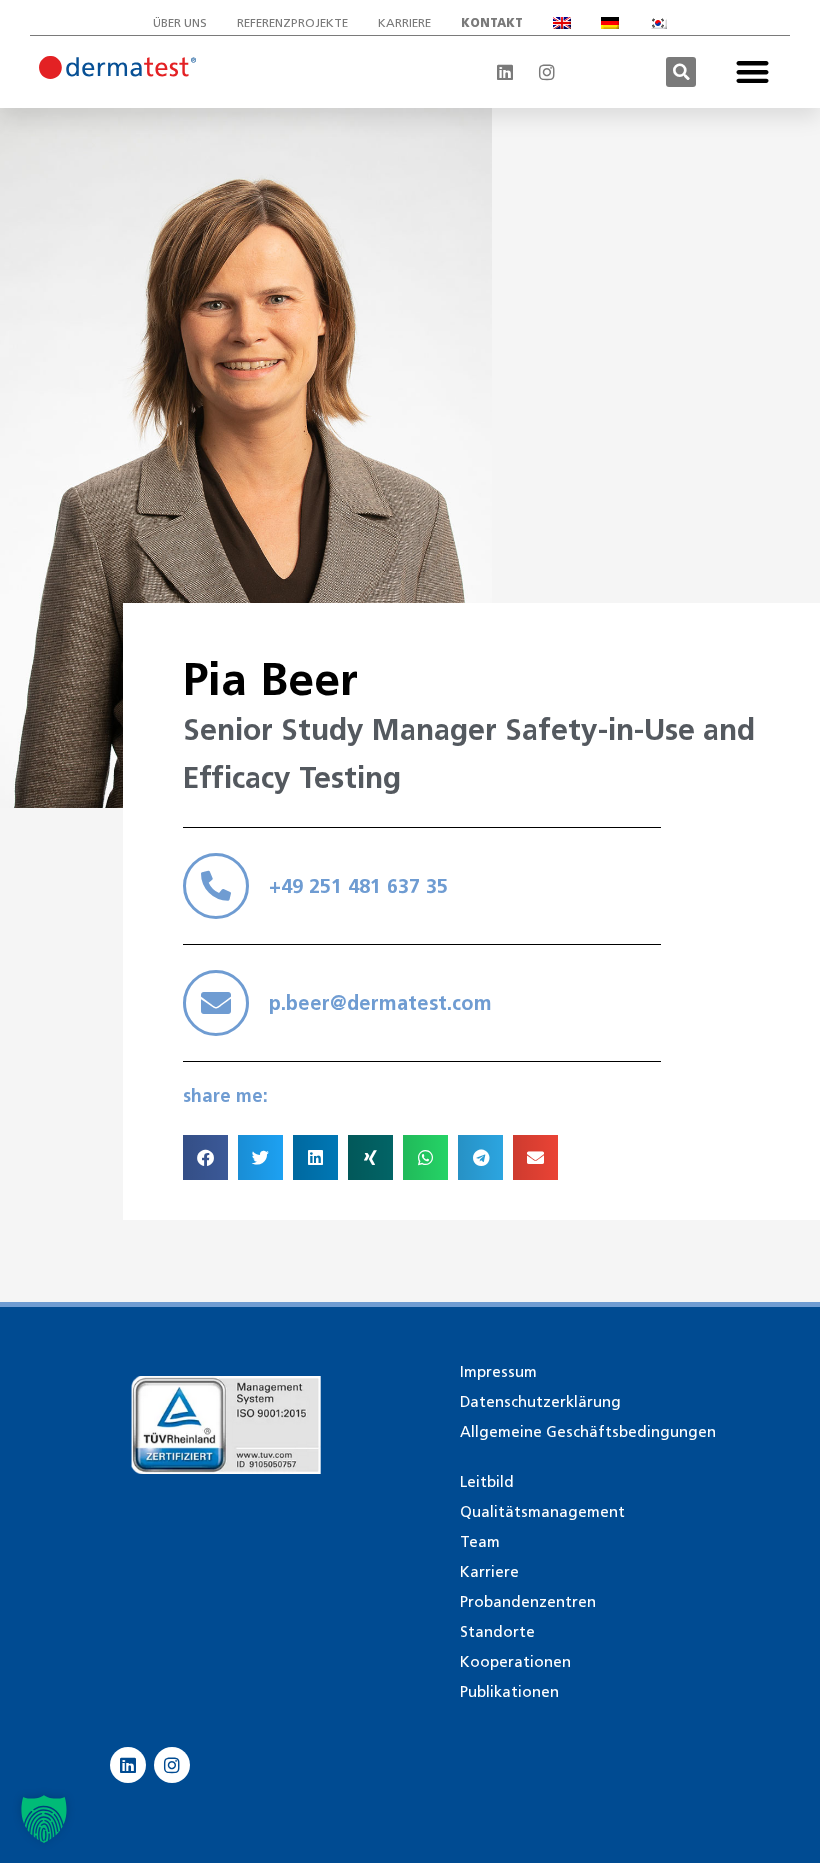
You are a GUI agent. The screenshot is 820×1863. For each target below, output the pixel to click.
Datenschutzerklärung (540, 1402)
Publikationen (509, 1692)
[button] (681, 72)
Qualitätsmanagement (542, 1512)
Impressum (498, 1372)
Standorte (497, 1632)
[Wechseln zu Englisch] (562, 23)
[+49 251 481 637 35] (216, 886)
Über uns (180, 22)
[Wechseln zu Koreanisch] (658, 23)
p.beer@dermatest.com (380, 1003)
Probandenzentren (528, 1602)
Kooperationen (515, 1662)
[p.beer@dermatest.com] (216, 1003)
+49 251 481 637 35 (358, 886)
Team (480, 1542)
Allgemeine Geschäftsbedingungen (588, 1432)
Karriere (404, 22)
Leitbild (487, 1482)
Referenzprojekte (292, 22)
